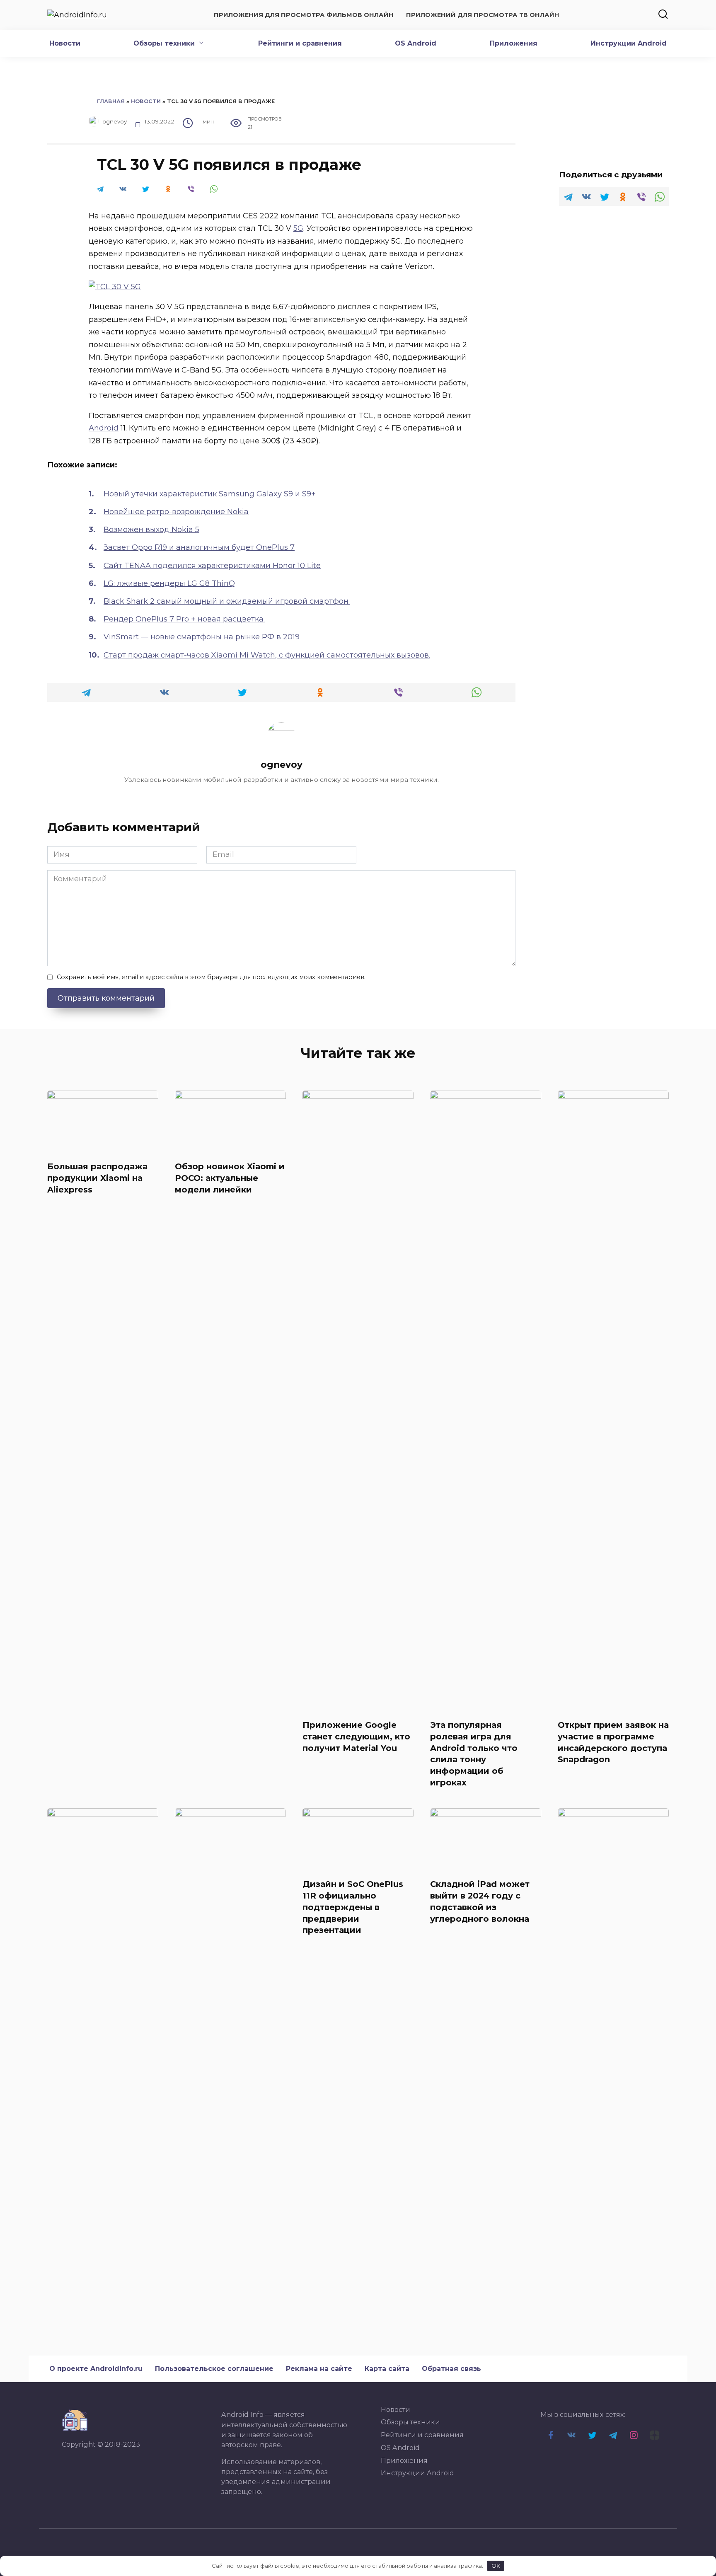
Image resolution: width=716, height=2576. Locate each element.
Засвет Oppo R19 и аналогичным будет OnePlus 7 (199, 547)
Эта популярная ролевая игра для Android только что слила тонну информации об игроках (474, 1754)
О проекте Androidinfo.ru (96, 2369)
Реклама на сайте (319, 2369)
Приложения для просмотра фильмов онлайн (304, 15)
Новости (65, 43)
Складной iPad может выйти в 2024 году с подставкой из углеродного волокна (480, 1901)
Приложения (514, 43)
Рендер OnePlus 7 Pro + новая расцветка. (184, 619)
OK (496, 2566)
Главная (111, 101)
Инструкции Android (629, 43)
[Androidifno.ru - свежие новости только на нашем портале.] (75, 2420)
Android (104, 428)
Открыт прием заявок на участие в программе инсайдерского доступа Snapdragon (613, 1742)
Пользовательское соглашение (214, 2369)
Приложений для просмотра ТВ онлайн (483, 15)
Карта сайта (387, 2369)
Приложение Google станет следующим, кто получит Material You (356, 1736)
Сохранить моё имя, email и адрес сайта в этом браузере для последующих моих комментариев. (211, 977)
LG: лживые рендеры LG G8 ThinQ (169, 583)
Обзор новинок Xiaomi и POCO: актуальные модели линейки (230, 1178)
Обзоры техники (164, 43)
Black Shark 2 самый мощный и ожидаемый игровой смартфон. (227, 601)
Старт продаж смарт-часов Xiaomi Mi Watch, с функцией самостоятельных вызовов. (267, 655)
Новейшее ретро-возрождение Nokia (176, 512)
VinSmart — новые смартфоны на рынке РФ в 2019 (202, 637)
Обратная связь (451, 2369)
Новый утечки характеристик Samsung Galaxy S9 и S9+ (210, 494)
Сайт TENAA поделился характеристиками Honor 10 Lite (212, 566)
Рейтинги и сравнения (300, 43)
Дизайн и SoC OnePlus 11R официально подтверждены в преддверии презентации (353, 1907)
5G (298, 228)
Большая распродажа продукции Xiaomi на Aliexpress (97, 1178)
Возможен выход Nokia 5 (151, 530)
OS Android (416, 43)
